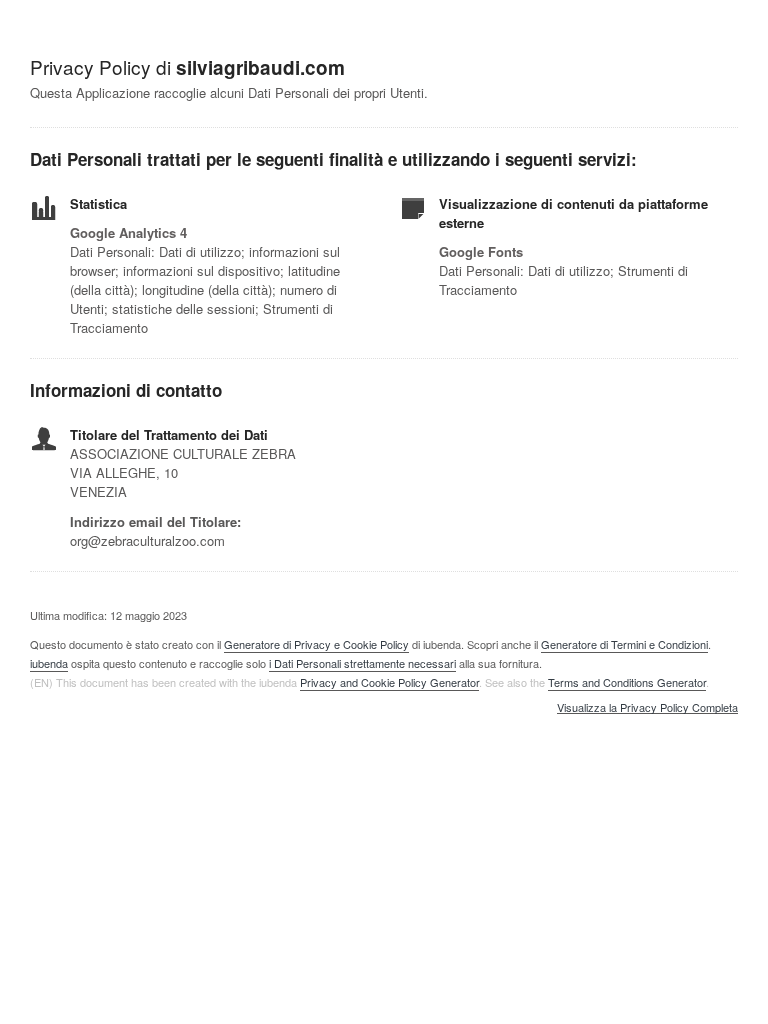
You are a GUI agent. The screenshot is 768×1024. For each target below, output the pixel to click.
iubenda (49, 663)
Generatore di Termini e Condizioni (624, 644)
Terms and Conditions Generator (627, 682)
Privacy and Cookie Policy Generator (389, 682)
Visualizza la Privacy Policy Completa (647, 708)
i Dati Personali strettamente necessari (362, 663)
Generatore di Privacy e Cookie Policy (316, 644)
